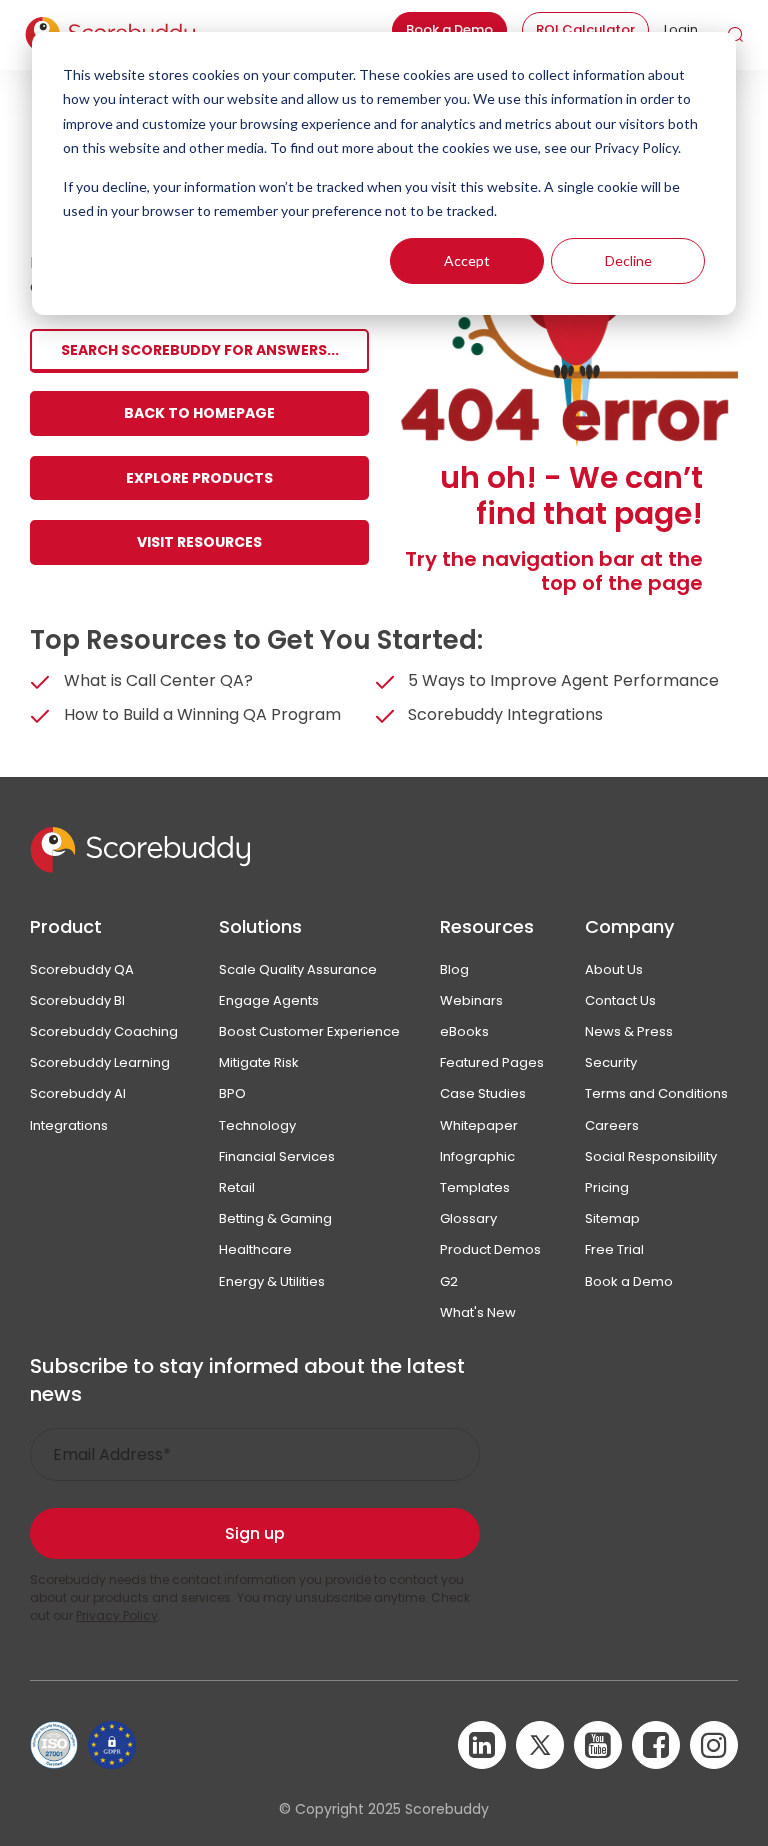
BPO (232, 1093)
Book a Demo (449, 29)
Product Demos (490, 1249)
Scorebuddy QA (82, 969)
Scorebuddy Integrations (505, 714)
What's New (478, 1312)
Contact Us (620, 1000)
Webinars (471, 1000)
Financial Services (277, 1156)
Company (629, 926)
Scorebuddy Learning (100, 1062)
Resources (487, 926)
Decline (628, 260)
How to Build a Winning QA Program (202, 714)
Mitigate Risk (259, 1062)
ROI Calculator (585, 29)
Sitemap (612, 1218)
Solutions (260, 926)
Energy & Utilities (272, 1281)
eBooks (464, 1031)
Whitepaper (479, 1125)
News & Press (629, 1031)
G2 (449, 1281)
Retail (237, 1187)
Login (681, 29)
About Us (614, 969)
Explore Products (199, 478)
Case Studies (483, 1093)
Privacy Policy (117, 1615)
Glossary (468, 1218)
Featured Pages (492, 1062)
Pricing (607, 1187)
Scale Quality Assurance (298, 969)
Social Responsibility (651, 1156)
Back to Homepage (199, 413)
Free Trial (614, 1249)
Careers (612, 1125)
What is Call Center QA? (158, 680)
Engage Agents (269, 1000)
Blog (454, 969)
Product (66, 926)
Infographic (477, 1156)
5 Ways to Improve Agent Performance (563, 680)
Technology (257, 1125)
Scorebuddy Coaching (104, 1031)
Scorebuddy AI (78, 1093)
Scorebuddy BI (77, 1000)
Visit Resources (199, 542)
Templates (475, 1187)
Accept (467, 260)
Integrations (69, 1125)
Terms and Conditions (656, 1093)
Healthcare (255, 1249)
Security (611, 1062)
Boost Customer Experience (309, 1031)
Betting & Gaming (275, 1218)
